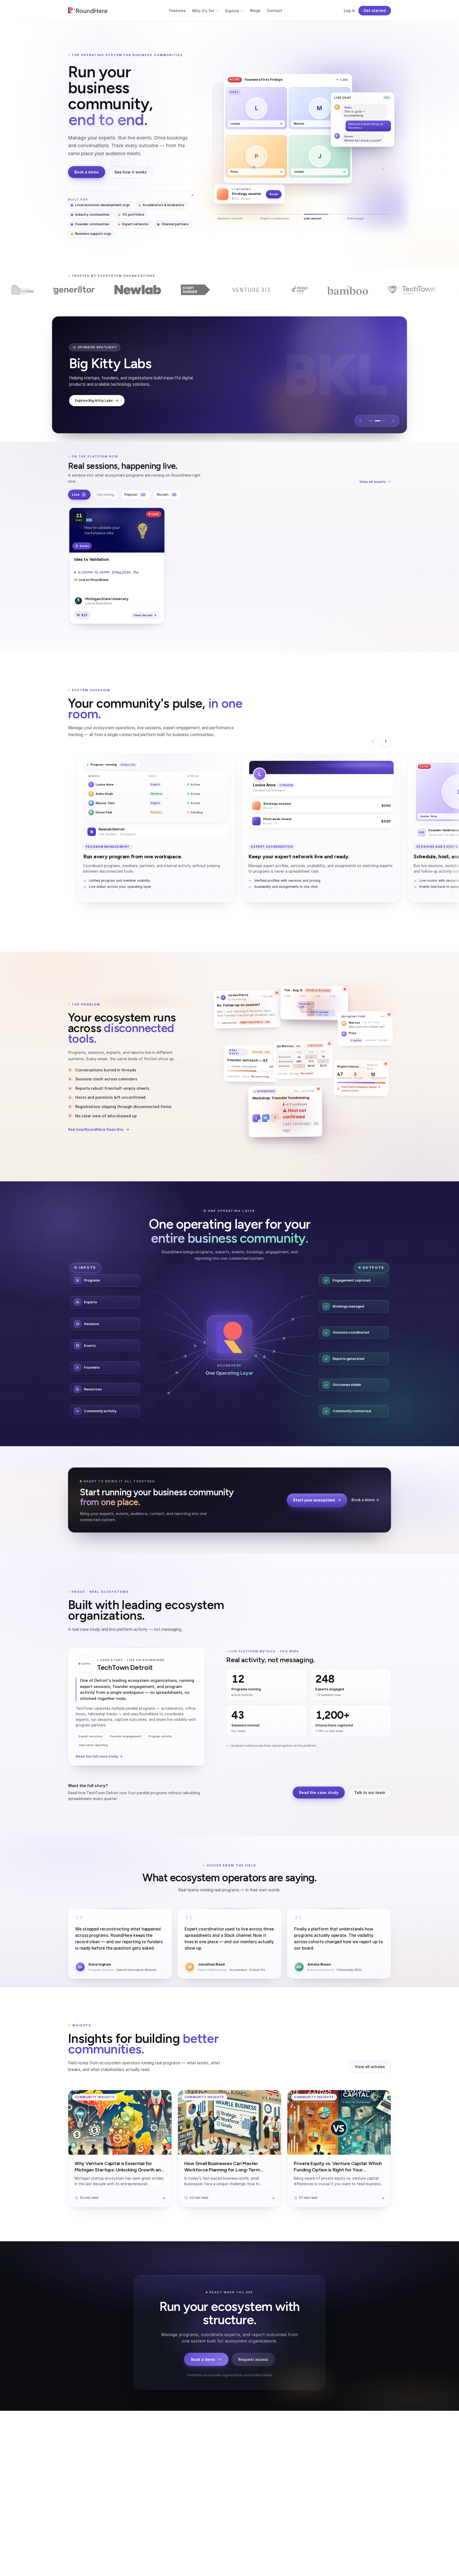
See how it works (131, 172)
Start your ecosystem (314, 1500)
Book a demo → (365, 1500)
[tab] (374, 421)
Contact (275, 10)
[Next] (386, 741)
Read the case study (319, 1792)
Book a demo (87, 172)
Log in (349, 10)
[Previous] (373, 741)
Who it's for (203, 11)
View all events (373, 482)
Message (240, 151)
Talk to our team (369, 1792)
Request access (253, 2359)
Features (177, 10)
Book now (264, 151)
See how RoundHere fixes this (96, 1130)
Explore (232, 11)
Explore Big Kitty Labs (94, 403)
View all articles (370, 2067)
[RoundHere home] (88, 11)
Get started (375, 10)
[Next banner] (393, 421)
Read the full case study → (99, 1756)
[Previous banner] (360, 421)
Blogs (255, 10)
